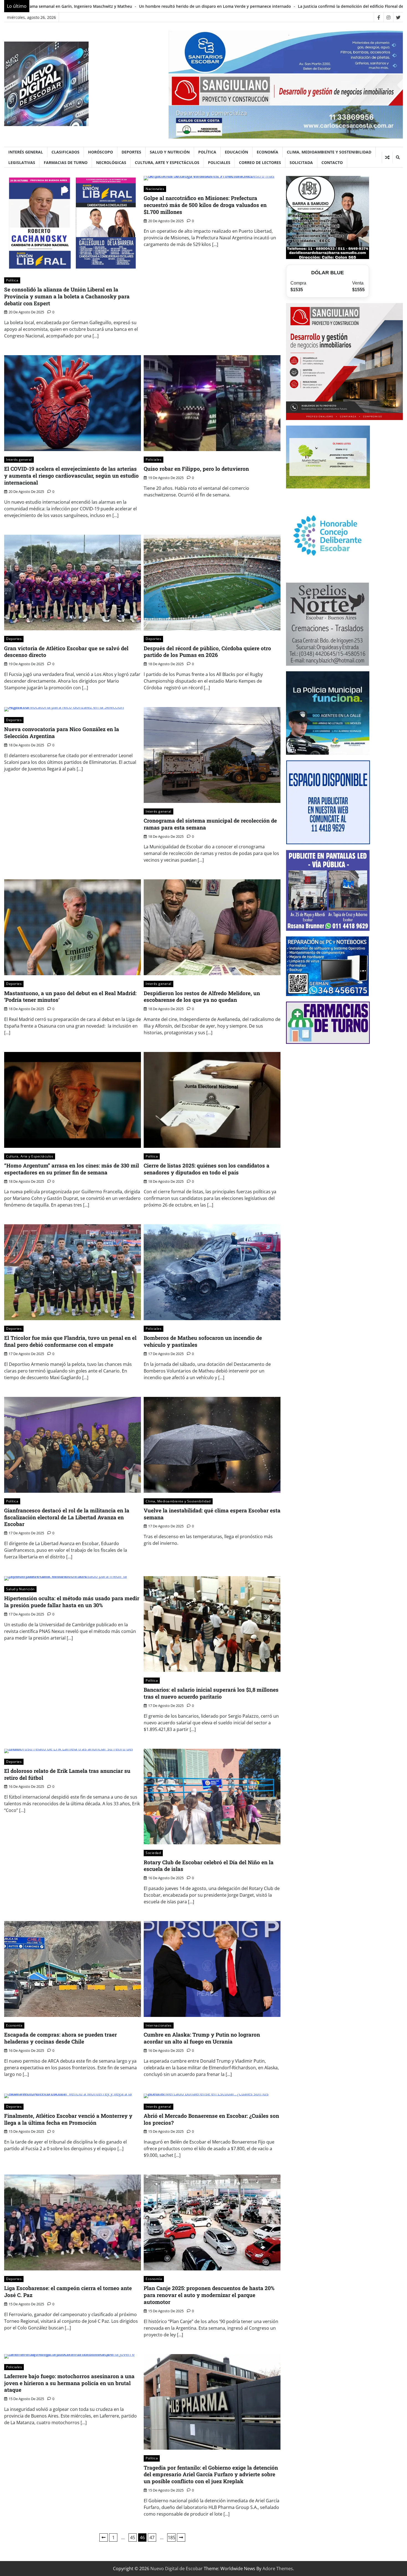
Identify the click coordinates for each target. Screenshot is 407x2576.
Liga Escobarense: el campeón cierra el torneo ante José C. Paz (68, 2291)
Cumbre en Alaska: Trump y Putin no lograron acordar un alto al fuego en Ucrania (202, 2038)
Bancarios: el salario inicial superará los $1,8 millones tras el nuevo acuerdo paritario (211, 1693)
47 (152, 2537)
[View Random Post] (387, 157)
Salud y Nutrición (170, 152)
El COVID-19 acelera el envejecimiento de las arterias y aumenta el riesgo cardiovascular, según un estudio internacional (71, 476)
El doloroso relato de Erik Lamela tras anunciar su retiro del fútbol (67, 1774)
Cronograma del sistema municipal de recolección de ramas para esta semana (210, 824)
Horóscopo (101, 152)
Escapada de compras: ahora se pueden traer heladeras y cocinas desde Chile (60, 2038)
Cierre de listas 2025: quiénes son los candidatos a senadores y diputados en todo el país (207, 1169)
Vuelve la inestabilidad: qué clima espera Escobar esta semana (212, 1514)
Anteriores (104, 2537)
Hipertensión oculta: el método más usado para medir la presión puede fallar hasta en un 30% (72, 1602)
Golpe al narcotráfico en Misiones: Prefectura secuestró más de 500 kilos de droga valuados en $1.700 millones (205, 205)
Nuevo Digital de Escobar (177, 2569)
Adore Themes (278, 2569)
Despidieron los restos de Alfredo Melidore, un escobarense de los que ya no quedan (202, 997)
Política (207, 152)
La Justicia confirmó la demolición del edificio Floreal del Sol (87, 6)
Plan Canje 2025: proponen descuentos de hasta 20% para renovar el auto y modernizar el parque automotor (209, 2295)
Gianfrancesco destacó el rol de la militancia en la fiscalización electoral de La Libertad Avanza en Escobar (67, 1517)
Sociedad (153, 1853)
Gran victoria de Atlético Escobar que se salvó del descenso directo (66, 652)
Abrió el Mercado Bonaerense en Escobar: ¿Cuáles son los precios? (211, 2119)
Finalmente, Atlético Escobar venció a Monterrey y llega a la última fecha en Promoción (68, 2119)
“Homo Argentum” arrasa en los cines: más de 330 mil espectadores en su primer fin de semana (72, 1169)
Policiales (219, 162)
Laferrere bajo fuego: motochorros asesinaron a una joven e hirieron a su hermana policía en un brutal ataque (69, 2383)
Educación (236, 152)
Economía (267, 152)
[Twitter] (398, 17)
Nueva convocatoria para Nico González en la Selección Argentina (62, 733)
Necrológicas (111, 162)
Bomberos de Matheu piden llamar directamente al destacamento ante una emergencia (234, 6)
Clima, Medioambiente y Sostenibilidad (329, 152)
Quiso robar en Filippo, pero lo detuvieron (196, 469)
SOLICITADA (301, 162)
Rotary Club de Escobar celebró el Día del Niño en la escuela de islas (209, 1866)
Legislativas (22, 162)
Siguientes (181, 2537)
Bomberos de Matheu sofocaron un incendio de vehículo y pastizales (203, 1341)
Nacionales (155, 189)
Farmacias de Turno (66, 162)
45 (133, 2537)
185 (172, 2537)
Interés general (26, 152)
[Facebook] (379, 17)
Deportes (131, 152)
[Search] (398, 157)
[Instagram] (388, 17)
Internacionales (159, 2025)
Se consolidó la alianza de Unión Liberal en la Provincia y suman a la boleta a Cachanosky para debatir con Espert (67, 296)
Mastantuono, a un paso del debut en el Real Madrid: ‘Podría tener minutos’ (70, 997)
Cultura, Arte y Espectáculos (167, 162)
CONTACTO (332, 162)
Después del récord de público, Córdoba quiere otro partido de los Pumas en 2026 (207, 652)
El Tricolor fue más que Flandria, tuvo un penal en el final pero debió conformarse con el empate (70, 1341)
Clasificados (65, 152)
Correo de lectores (260, 162)
